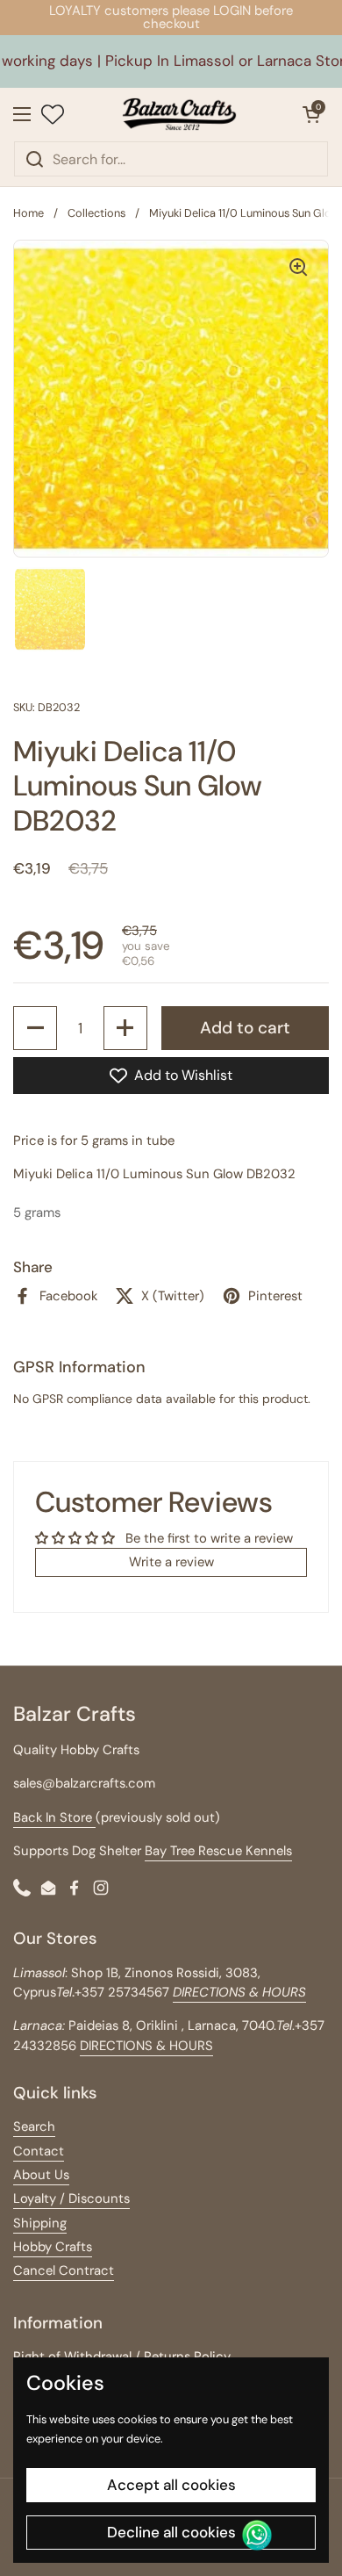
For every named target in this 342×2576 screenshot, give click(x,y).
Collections (96, 213)
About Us (41, 2175)
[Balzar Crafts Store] (179, 114)
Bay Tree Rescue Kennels (218, 1851)
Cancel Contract (64, 2270)
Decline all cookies (171, 2532)
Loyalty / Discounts (71, 2198)
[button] (311, 114)
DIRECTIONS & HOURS (146, 2046)
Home (28, 213)
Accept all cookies (171, 2485)
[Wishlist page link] (53, 114)
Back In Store (54, 1817)
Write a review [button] (171, 1562)
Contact (39, 2151)
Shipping (40, 2223)
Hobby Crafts (53, 2247)
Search (34, 2126)
